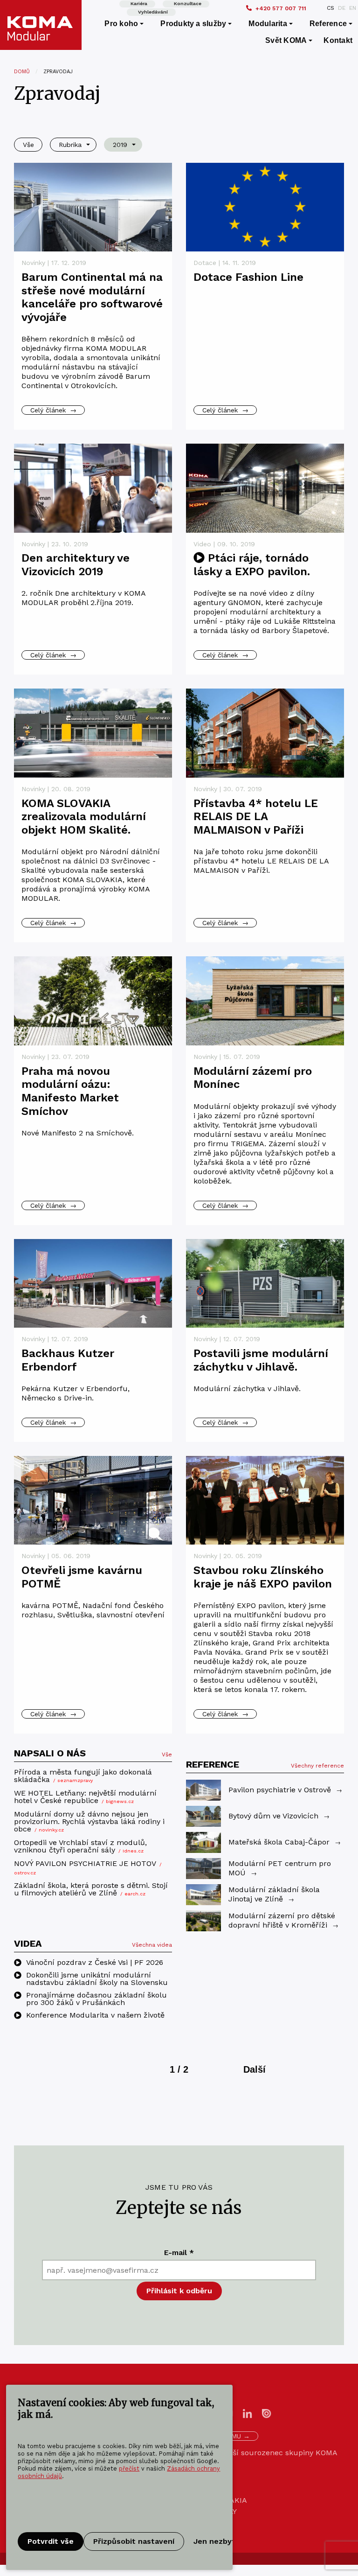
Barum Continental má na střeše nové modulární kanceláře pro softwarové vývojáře (92, 297)
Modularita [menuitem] (268, 24)
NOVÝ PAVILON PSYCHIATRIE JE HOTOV (88, 1868)
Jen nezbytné (219, 2541)
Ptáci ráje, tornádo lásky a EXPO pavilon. (252, 565)
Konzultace (188, 3)
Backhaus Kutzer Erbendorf (68, 1360)
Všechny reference (317, 1766)
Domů (22, 72)
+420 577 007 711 (281, 8)
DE (342, 8)
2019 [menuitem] (120, 145)
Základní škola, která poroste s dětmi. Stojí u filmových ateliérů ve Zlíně (91, 1890)
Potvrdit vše (51, 2541)
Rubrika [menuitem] (70, 145)
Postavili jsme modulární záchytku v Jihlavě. (261, 1360)
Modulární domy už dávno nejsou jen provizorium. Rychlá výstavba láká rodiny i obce (89, 1822)
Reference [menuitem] (328, 24)
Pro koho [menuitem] (121, 24)
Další (255, 2069)
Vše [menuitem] (28, 145)
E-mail (179, 2252)
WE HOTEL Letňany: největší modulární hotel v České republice (85, 1797)
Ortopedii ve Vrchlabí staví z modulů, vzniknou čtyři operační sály (80, 1847)
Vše (167, 1754)
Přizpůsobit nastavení (134, 2541)
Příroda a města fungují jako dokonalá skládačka (83, 1776)
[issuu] (267, 2413)
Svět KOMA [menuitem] (286, 40)
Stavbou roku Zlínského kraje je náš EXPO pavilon (263, 1577)
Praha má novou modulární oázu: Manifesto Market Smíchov (70, 1091)
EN (353, 8)
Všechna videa (152, 1945)
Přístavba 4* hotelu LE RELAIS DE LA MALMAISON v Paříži (256, 817)
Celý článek (53, 410)
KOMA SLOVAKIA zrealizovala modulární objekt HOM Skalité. (84, 817)
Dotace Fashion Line (248, 277)
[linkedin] (248, 2413)
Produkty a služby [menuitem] (193, 24)
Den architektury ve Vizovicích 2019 (76, 565)
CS (330, 8)
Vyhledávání (153, 12)
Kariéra (139, 3)
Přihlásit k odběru (179, 2291)
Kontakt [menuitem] (338, 40)
